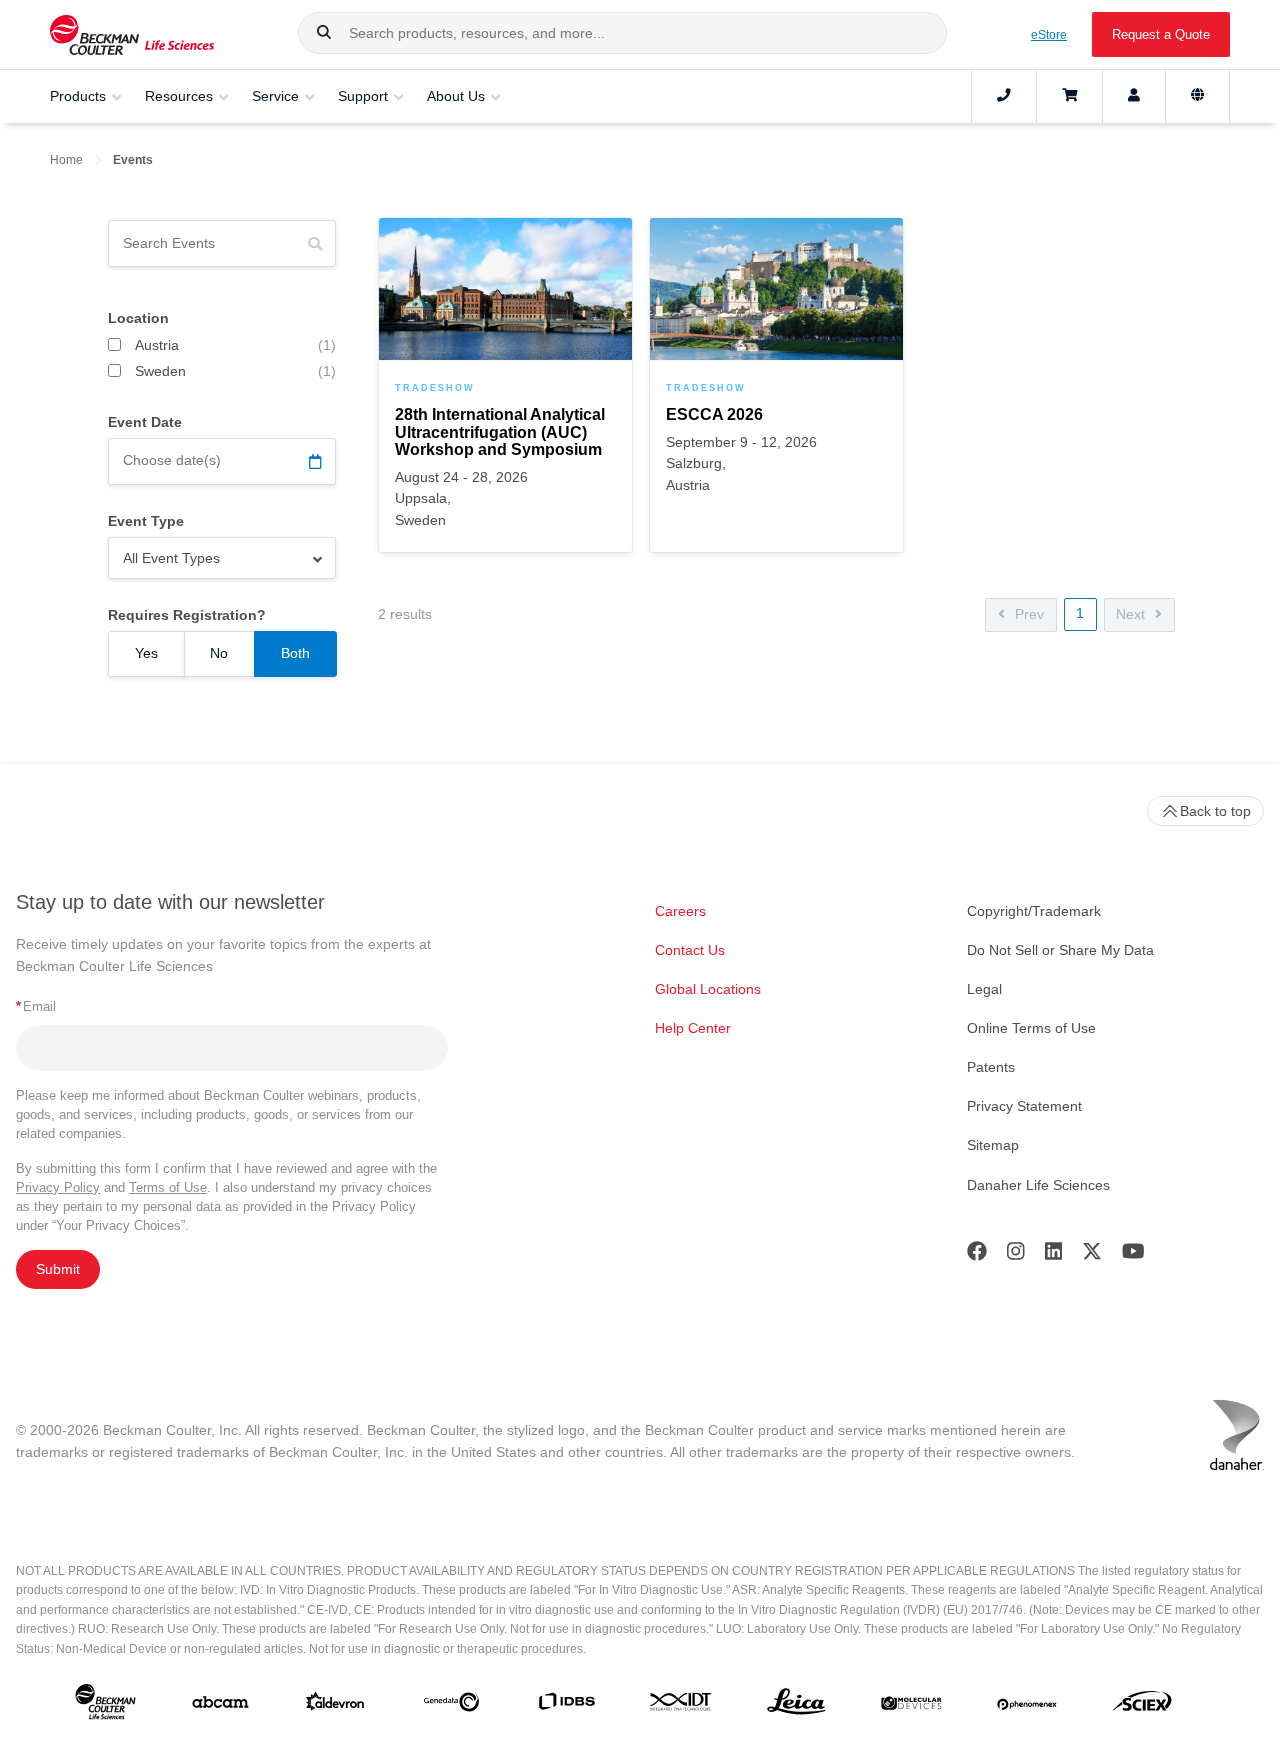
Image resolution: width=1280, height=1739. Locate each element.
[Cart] (1069, 96)
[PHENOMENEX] (1027, 1706)
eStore (1049, 34)
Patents (991, 1067)
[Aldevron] (335, 1706)
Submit (58, 1269)
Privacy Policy (58, 1187)
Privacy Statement (1024, 1106)
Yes (146, 653)
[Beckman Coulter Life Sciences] (132, 34)
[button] (324, 33)
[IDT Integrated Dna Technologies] (681, 1705)
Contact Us (690, 950)
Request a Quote (1161, 34)
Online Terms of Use (1031, 1028)
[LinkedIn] (1054, 1255)
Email (36, 1006)
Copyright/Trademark (1034, 911)
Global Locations (708, 989)
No (219, 653)
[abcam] (220, 1706)
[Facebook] (977, 1255)
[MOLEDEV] (911, 1706)
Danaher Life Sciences (1038, 1185)
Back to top (1215, 811)
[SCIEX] (1142, 1706)
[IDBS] (566, 1705)
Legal (984, 989)
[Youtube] (1133, 1255)
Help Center (693, 1028)
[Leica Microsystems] (796, 1706)
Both (295, 653)
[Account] (1134, 96)
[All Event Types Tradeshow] (222, 558)
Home (66, 160)
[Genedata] (451, 1706)
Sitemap (993, 1145)
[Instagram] (1016, 1255)
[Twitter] (1092, 1255)
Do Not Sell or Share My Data (1060, 950)
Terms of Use (168, 1187)
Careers (680, 911)
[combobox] (622, 33)
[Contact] (1004, 96)
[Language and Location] (1197, 96)
